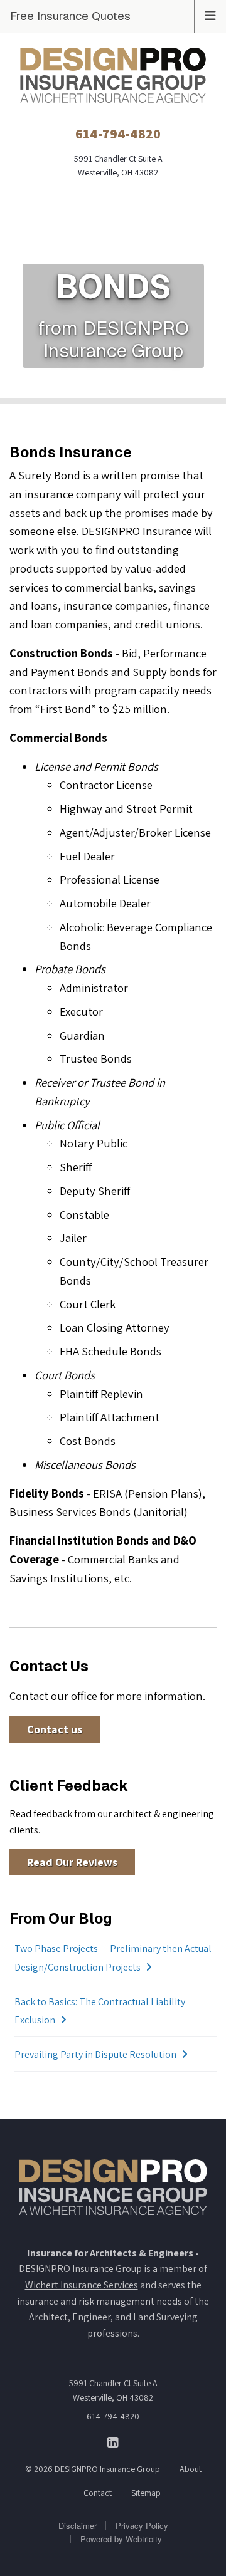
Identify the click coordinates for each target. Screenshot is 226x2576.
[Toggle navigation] (210, 14)
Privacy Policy (142, 2526)
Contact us (55, 1729)
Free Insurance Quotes (70, 16)
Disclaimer (78, 2526)
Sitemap (146, 2493)
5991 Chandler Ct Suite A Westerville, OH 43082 (113, 2390)
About (191, 2469)
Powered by (121, 2539)
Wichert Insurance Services (82, 2285)
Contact (98, 2493)
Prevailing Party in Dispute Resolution (95, 2054)
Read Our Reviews (72, 1862)
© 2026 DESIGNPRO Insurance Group (93, 2469)
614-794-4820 (113, 2416)
